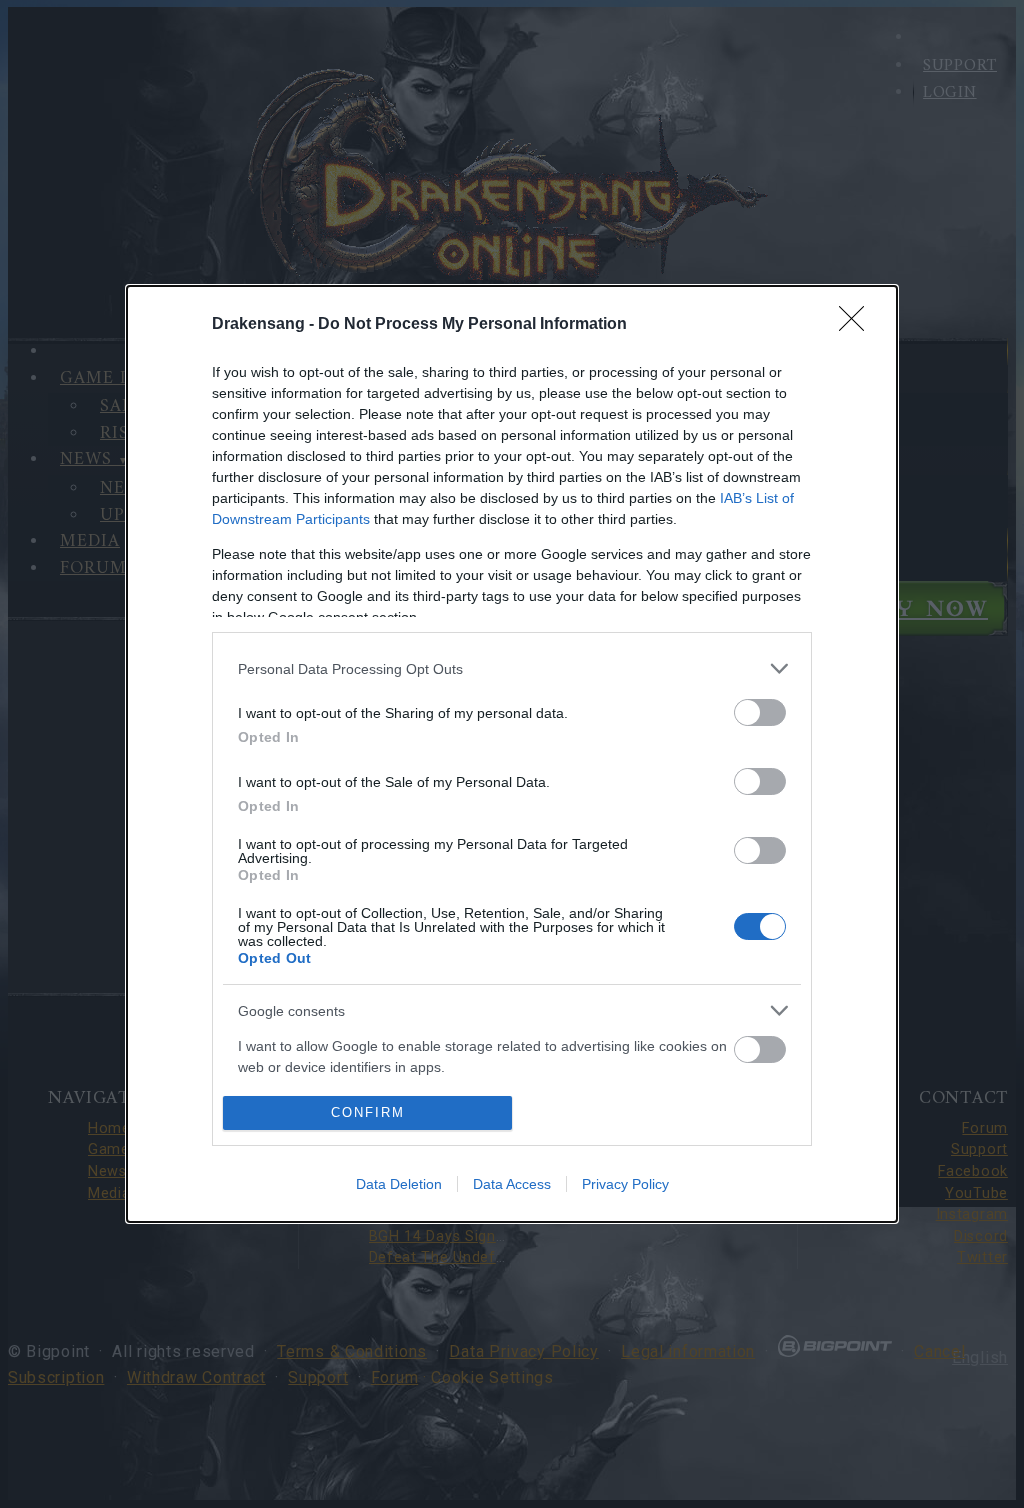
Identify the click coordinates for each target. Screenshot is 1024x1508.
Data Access (512, 1184)
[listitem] (512, 668)
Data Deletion (399, 1184)
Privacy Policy (625, 1184)
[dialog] (512, 753)
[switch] (760, 712)
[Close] (858, 325)
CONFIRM (368, 1112)
